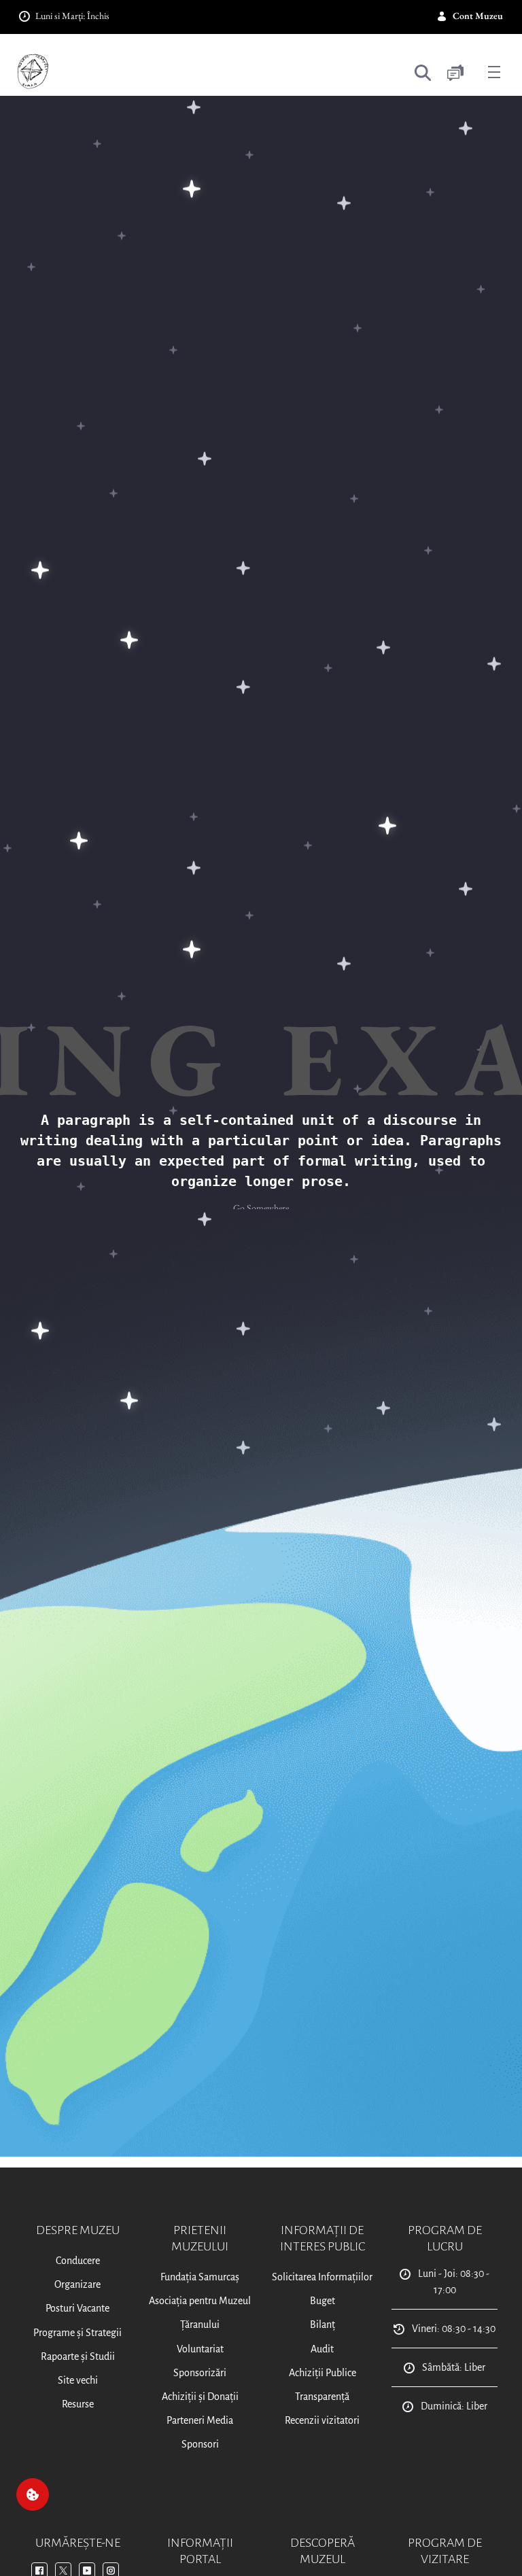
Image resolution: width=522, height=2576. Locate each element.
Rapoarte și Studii (78, 2356)
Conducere (78, 2261)
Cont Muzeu (478, 16)
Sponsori (200, 2444)
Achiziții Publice (323, 2373)
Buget (323, 2301)
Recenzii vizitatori (322, 2420)
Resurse (78, 2404)
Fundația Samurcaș (200, 2277)
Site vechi (78, 2380)
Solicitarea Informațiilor (322, 2277)
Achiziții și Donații (200, 2397)
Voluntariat (200, 2349)
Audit (322, 2349)
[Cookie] (33, 2494)
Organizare (77, 2284)
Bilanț (323, 2325)
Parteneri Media (200, 2420)
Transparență (322, 2397)
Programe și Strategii (77, 2333)
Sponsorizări (200, 2373)
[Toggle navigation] (494, 71)
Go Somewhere (261, 1208)
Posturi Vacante (77, 2308)
